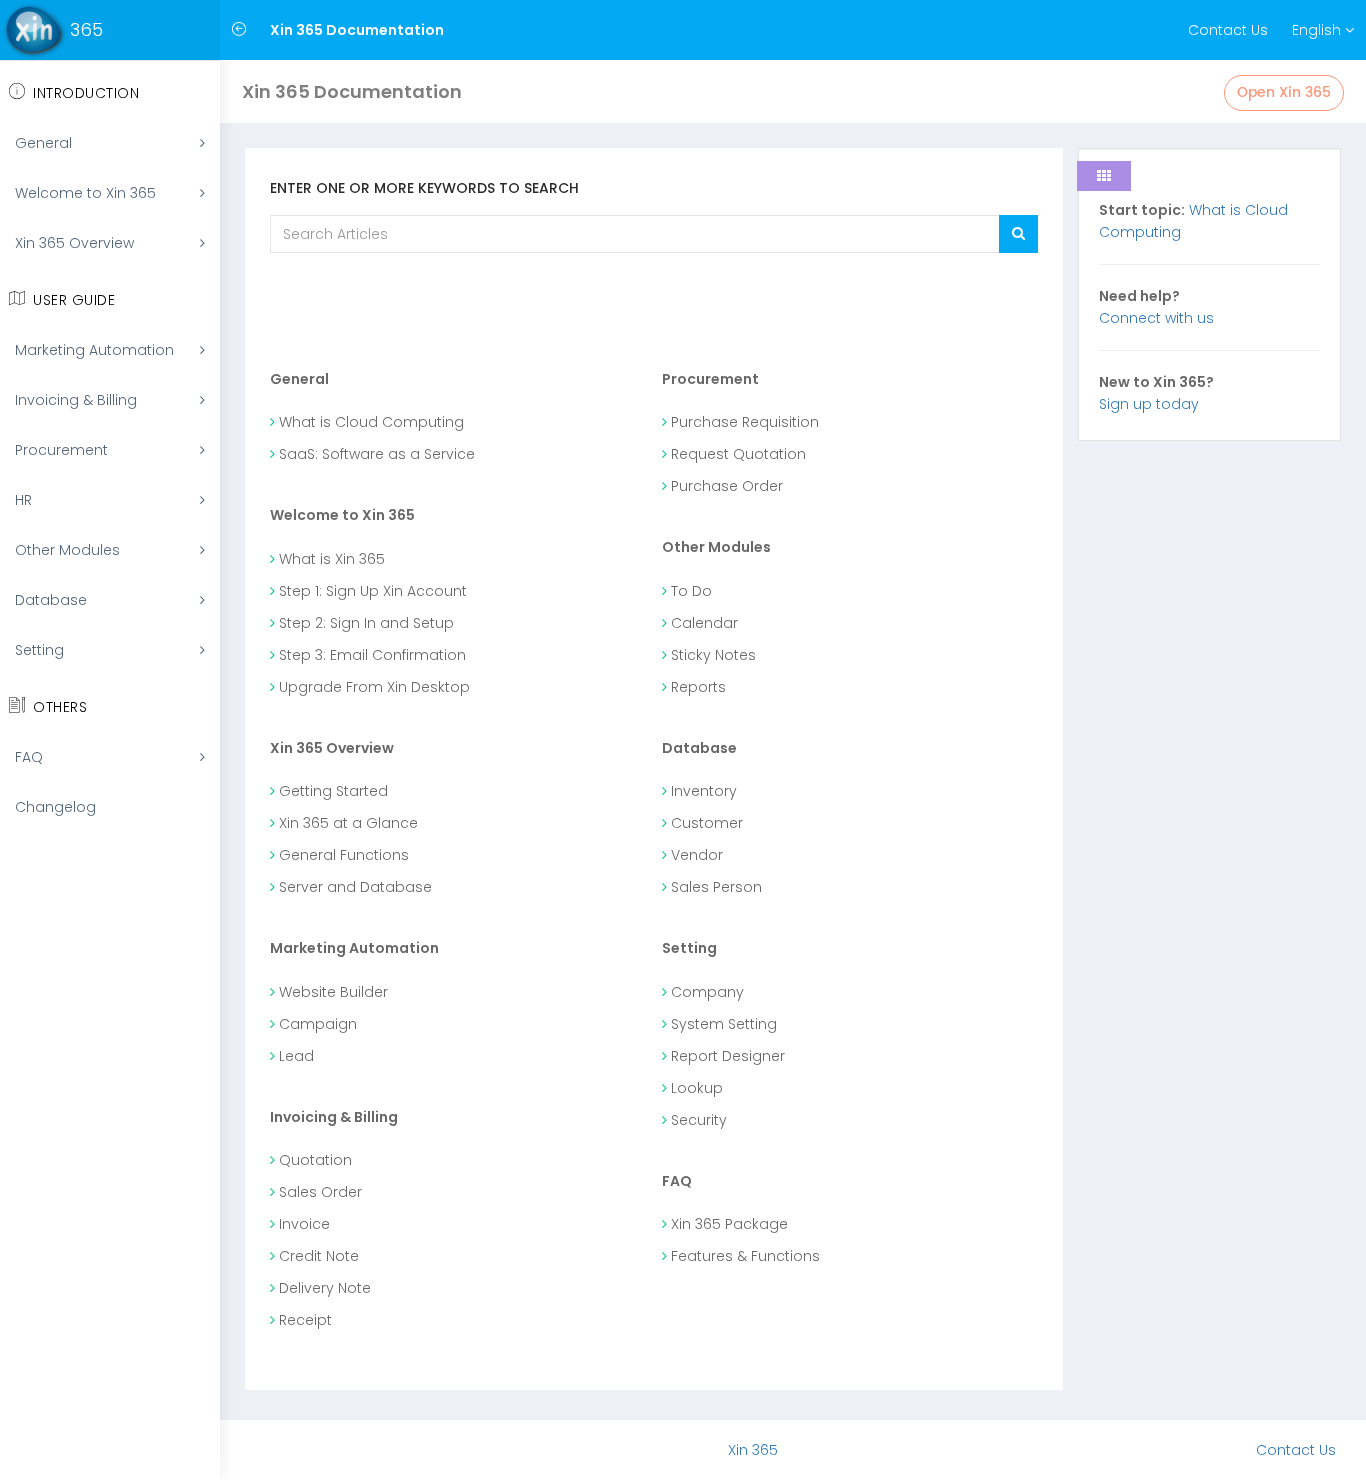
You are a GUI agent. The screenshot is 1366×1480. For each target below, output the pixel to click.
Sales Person (714, 887)
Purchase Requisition (743, 422)
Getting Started (331, 791)
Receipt (303, 1320)
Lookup (695, 1088)
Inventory (702, 791)
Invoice (302, 1224)
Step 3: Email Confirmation (370, 655)
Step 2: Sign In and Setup (364, 623)
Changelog (55, 807)
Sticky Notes (711, 655)
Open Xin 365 (1284, 92)
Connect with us (1156, 318)
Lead (294, 1056)
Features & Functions (743, 1256)
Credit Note (317, 1256)
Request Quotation (736, 454)
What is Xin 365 (330, 559)
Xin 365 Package (727, 1224)
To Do (689, 591)
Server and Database (353, 887)
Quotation (313, 1160)
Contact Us (1228, 30)
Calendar (702, 623)
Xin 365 (753, 1450)
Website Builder (331, 992)
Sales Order (318, 1192)
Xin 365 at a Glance (346, 823)
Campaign (316, 1024)
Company (705, 992)
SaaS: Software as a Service (375, 454)
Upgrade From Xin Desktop (372, 687)
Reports (696, 687)
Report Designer (726, 1056)
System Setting (722, 1024)
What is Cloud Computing (369, 422)
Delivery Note (323, 1288)
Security (697, 1120)
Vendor (695, 855)
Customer (705, 823)
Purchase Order (725, 486)
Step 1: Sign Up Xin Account (371, 591)
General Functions (342, 855)
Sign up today (1149, 404)
